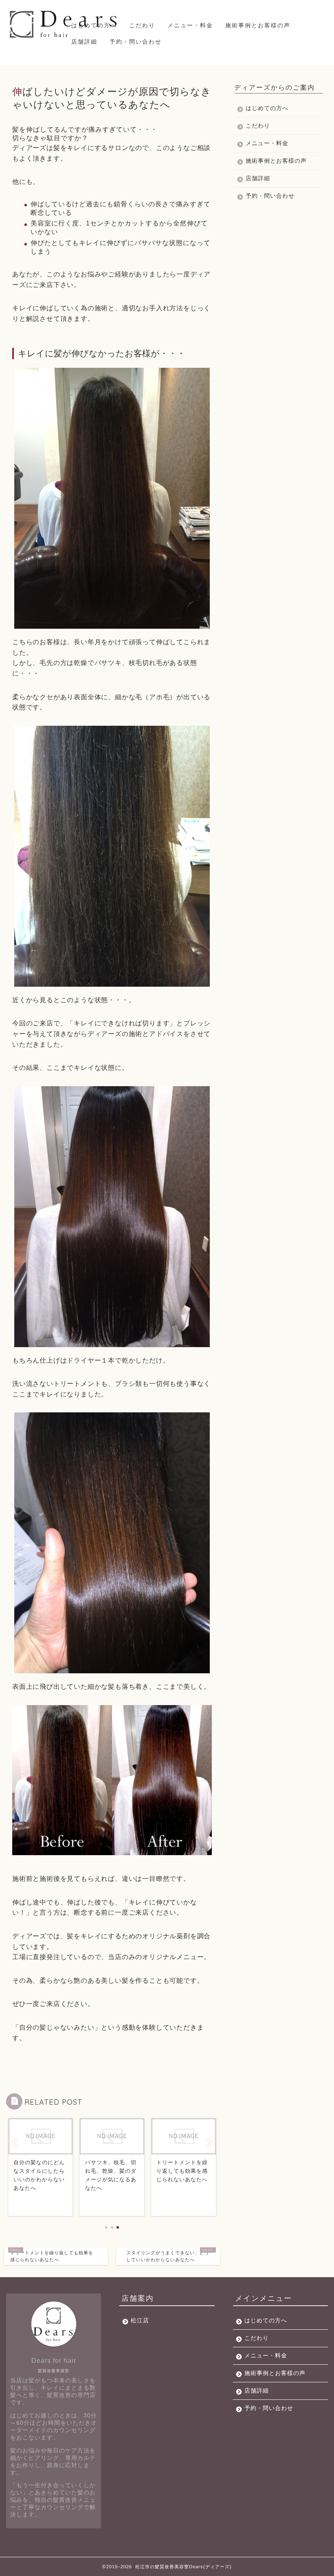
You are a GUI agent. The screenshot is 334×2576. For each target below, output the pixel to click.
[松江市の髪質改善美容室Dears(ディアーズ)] (65, 38)
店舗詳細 (84, 42)
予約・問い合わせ (136, 42)
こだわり (142, 25)
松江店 (140, 2321)
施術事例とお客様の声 (258, 25)
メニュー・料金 (190, 25)
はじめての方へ (94, 25)
